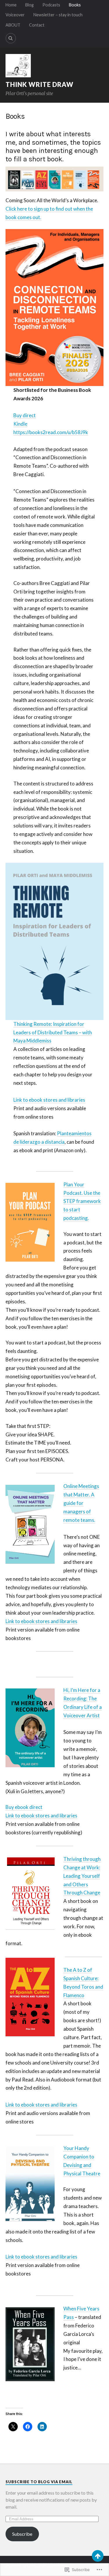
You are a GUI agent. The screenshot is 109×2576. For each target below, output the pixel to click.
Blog (30, 5)
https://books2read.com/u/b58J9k (51, 432)
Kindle (20, 424)
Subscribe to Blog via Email (39, 2482)
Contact (37, 25)
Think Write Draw (40, 84)
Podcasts (51, 5)
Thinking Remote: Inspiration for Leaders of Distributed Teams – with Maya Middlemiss (53, 1032)
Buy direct (25, 415)
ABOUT (13, 25)
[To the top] (98, 2556)
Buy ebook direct (24, 1807)
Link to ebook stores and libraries (49, 1100)
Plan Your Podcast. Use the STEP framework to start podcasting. (82, 1201)
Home (11, 5)
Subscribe (22, 2534)
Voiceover (15, 15)
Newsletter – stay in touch (58, 15)
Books (75, 5)
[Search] (11, 38)
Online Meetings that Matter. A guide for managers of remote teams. (81, 1503)
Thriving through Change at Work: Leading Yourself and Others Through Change (82, 1876)
